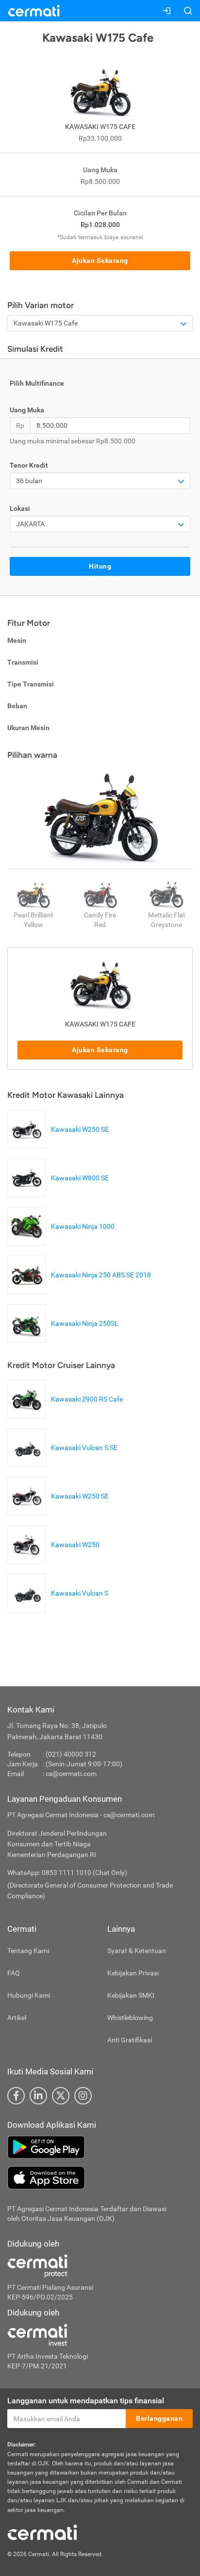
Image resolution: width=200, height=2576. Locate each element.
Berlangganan (159, 2418)
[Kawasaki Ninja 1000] (63, 1241)
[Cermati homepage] (42, 2532)
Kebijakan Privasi (133, 1973)
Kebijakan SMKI (131, 1995)
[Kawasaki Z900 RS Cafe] (67, 1414)
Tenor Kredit (29, 465)
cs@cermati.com (71, 1774)
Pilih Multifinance (37, 383)
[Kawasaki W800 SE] (60, 1192)
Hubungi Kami (29, 1995)
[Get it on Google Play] (100, 2147)
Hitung (100, 566)
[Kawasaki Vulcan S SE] (65, 1462)
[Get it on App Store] (100, 2178)
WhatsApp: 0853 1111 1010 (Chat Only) (67, 1873)
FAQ (14, 1973)
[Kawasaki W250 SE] (60, 1144)
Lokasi (20, 508)
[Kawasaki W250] (56, 1559)
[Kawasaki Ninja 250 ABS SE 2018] (82, 1289)
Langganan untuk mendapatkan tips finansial (86, 2401)
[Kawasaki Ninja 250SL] (65, 1338)
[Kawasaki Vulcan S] (60, 1608)
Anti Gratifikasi (130, 2040)
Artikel (17, 2018)
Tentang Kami (28, 1951)
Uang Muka (27, 410)
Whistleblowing (130, 2018)
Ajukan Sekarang (100, 261)
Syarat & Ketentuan (137, 1951)
